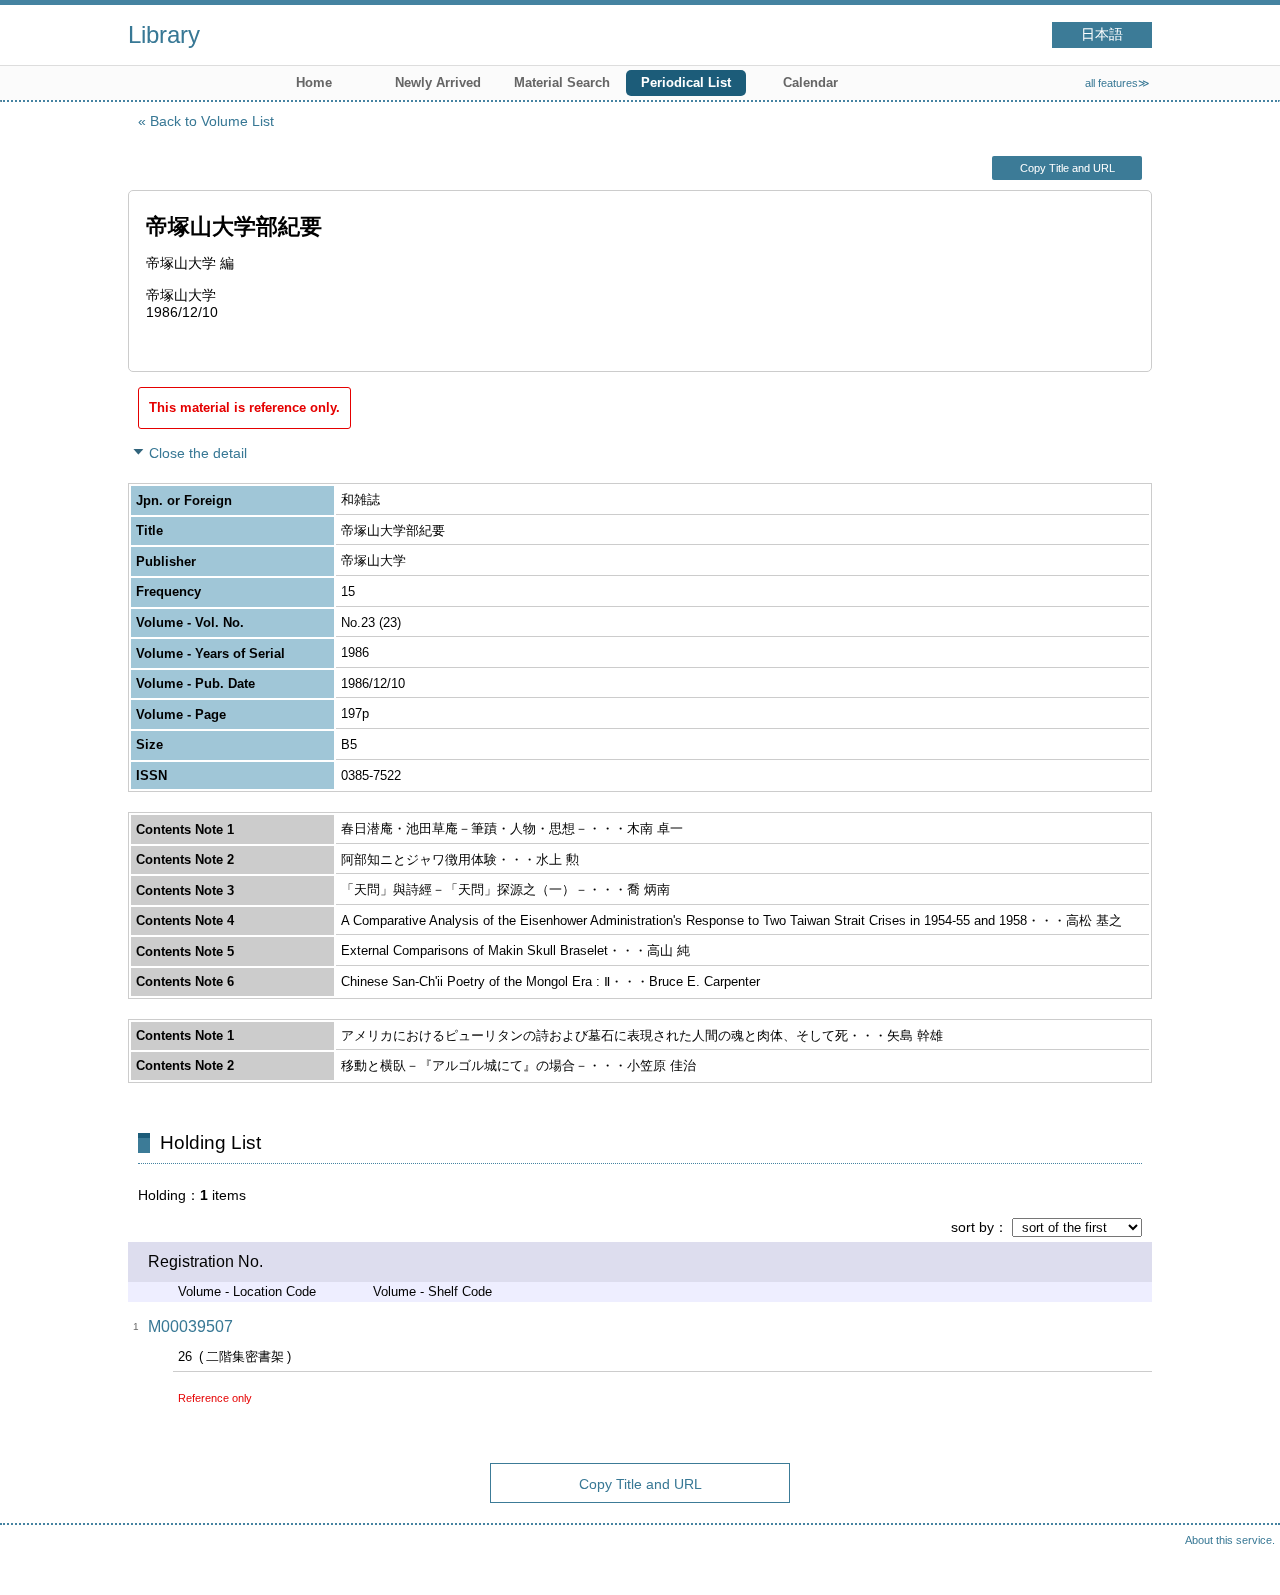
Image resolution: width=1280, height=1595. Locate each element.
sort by (972, 1227)
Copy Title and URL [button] (1067, 168)
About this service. (1230, 1540)
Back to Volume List (212, 121)
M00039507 (190, 1326)
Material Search (562, 82)
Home (314, 82)
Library (164, 34)
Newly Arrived (438, 82)
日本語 (1102, 34)
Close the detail (198, 453)
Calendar (810, 82)
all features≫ (1117, 83)
